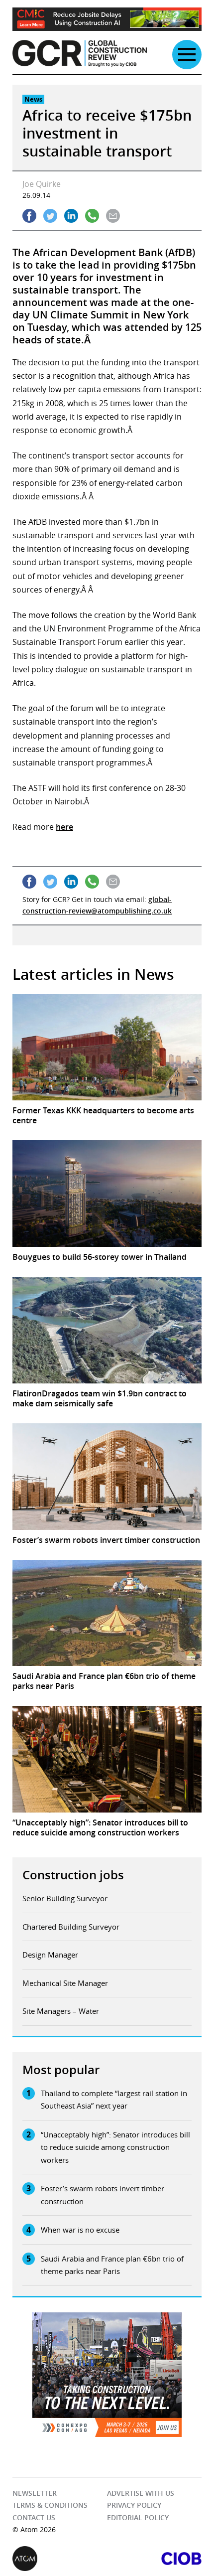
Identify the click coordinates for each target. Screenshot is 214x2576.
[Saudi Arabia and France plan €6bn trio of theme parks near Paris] (107, 1613)
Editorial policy (138, 2517)
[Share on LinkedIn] (71, 216)
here (64, 827)
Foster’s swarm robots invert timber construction (103, 2195)
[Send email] (113, 216)
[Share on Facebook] (29, 216)
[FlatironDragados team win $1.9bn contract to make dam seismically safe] (107, 1330)
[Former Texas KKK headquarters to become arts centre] (107, 1048)
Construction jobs (73, 1875)
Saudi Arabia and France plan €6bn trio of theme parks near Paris (112, 2265)
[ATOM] (60, 2559)
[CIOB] (154, 2559)
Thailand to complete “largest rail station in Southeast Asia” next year (114, 2100)
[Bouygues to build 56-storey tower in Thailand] (107, 1194)
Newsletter (35, 2493)
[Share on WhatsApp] (92, 216)
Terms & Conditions (50, 2505)
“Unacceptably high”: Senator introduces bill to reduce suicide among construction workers (115, 2147)
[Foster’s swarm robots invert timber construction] (107, 1477)
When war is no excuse (80, 2230)
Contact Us (34, 2517)
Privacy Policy (134, 2505)
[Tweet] (50, 216)
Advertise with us (141, 2493)
